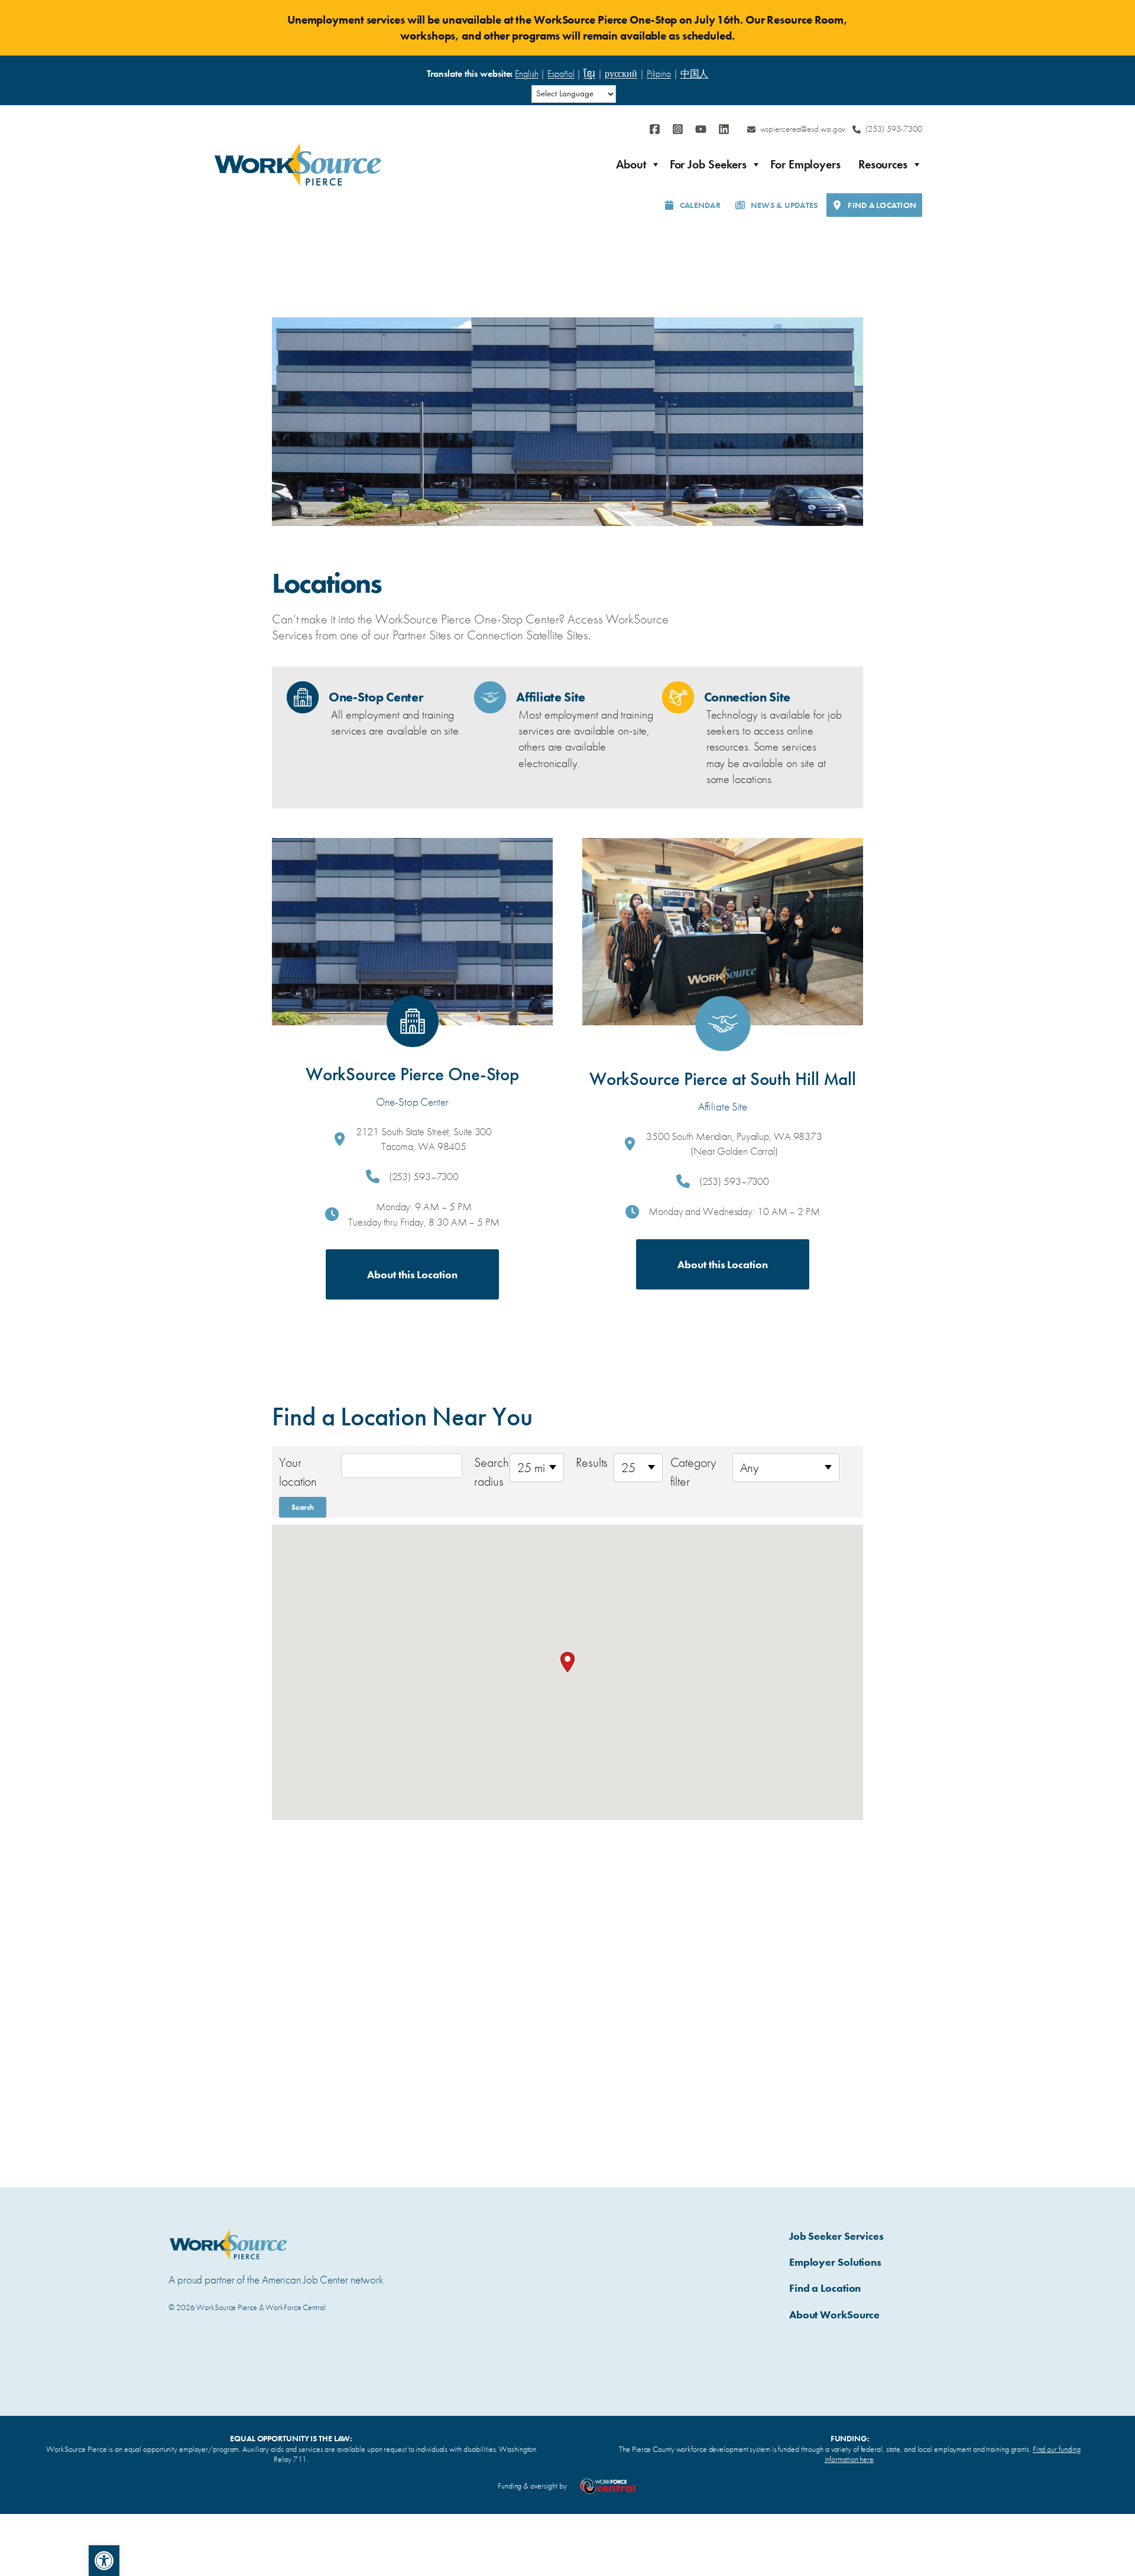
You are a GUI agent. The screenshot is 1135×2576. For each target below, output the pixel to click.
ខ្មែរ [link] (589, 74)
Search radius (489, 1472)
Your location (298, 1472)
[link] (104, 2561)
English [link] (526, 74)
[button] (567, 1662)
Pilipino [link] (659, 74)
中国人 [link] (695, 74)
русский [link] (621, 74)
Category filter (693, 1472)
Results (592, 1462)
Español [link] (561, 74)
